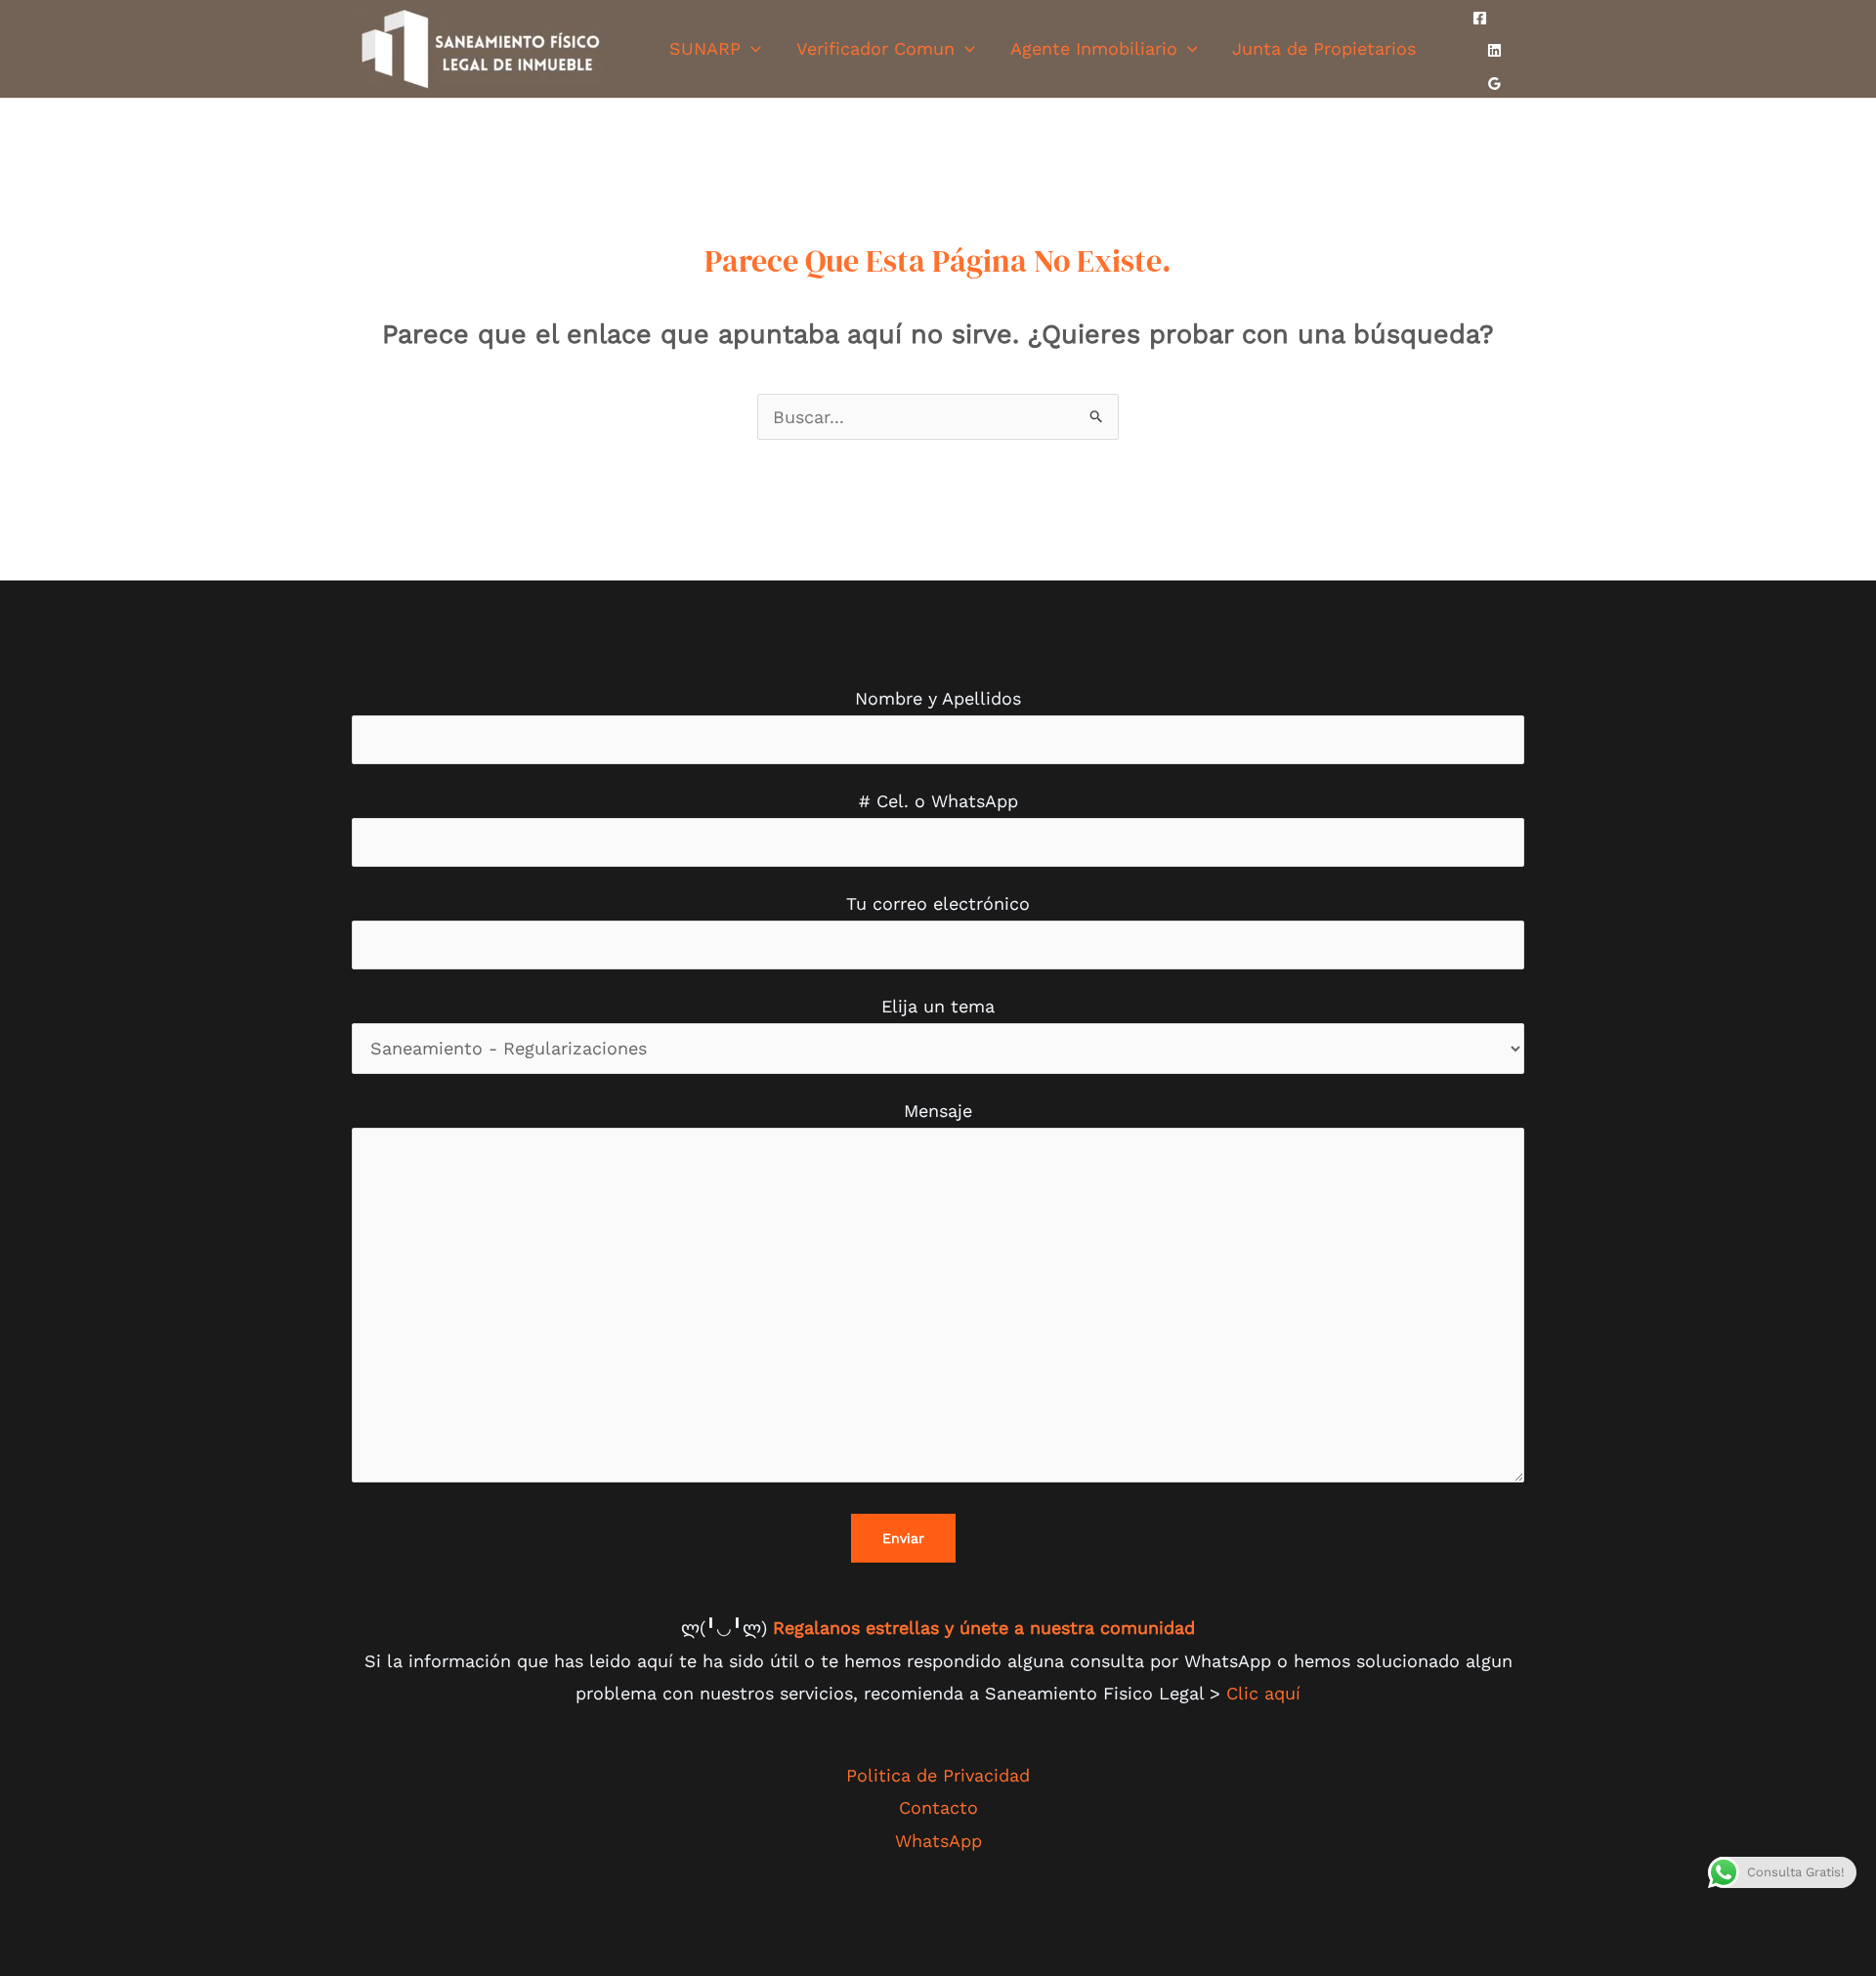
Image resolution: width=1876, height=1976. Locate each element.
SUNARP (705, 48)
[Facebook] (1480, 18)
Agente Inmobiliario (1094, 48)
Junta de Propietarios (1324, 48)
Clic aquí (1263, 1693)
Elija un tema (938, 1006)
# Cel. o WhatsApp (938, 801)
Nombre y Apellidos (938, 698)
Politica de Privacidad (938, 1775)
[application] (751, 48)
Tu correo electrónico (938, 903)
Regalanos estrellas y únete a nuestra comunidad (984, 1628)
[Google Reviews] (1494, 84)
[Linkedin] (1494, 50)
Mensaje (938, 1111)
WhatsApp (938, 1841)
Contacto (938, 1807)
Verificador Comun (875, 48)
